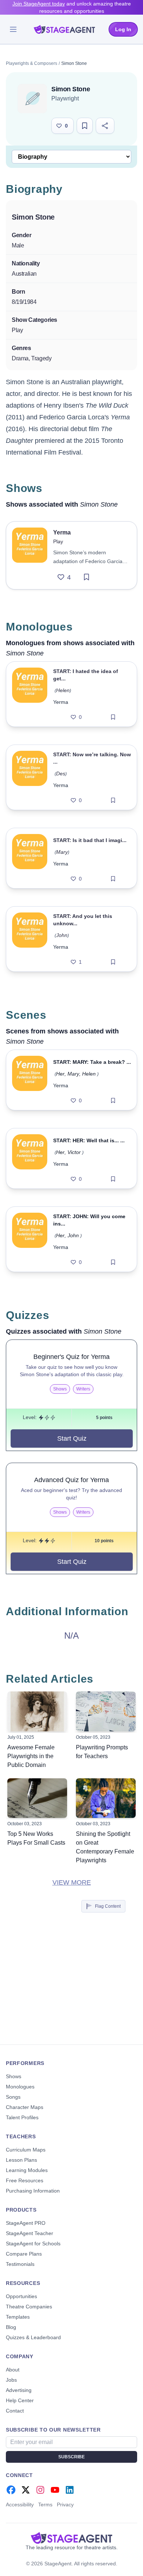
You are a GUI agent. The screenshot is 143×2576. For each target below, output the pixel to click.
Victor (74, 1152)
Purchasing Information (33, 2191)
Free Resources (25, 2180)
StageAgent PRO (26, 2223)
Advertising (19, 2390)
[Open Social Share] (105, 126)
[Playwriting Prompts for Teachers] (106, 1711)
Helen (63, 690)
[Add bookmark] (87, 577)
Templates (18, 2317)
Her (60, 1074)
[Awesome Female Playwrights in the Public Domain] (37, 1711)
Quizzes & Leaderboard (33, 2337)
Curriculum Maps (26, 2150)
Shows (14, 2076)
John (62, 935)
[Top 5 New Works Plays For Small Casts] (37, 1798)
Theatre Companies (29, 2307)
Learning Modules (27, 2170)
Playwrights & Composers (32, 63)
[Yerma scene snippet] (30, 1080)
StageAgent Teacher (30, 2233)
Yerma (61, 702)
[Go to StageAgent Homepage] (71, 2538)
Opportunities (21, 2296)
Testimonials (20, 2264)
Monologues (20, 2087)
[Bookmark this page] (85, 126)
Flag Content (108, 1906)
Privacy (65, 2505)
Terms (45, 2505)
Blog (11, 2327)
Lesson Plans (21, 2160)
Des (61, 773)
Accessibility (20, 2505)
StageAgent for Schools (33, 2244)
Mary (62, 852)
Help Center (20, 2400)
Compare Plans (24, 2254)
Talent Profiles (22, 2117)
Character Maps (25, 2107)
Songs (13, 2097)
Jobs (11, 2380)
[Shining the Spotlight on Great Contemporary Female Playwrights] (106, 1798)
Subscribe (71, 2457)
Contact (15, 2411)
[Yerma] (30, 555)
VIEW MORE (72, 1882)
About (13, 2370)
